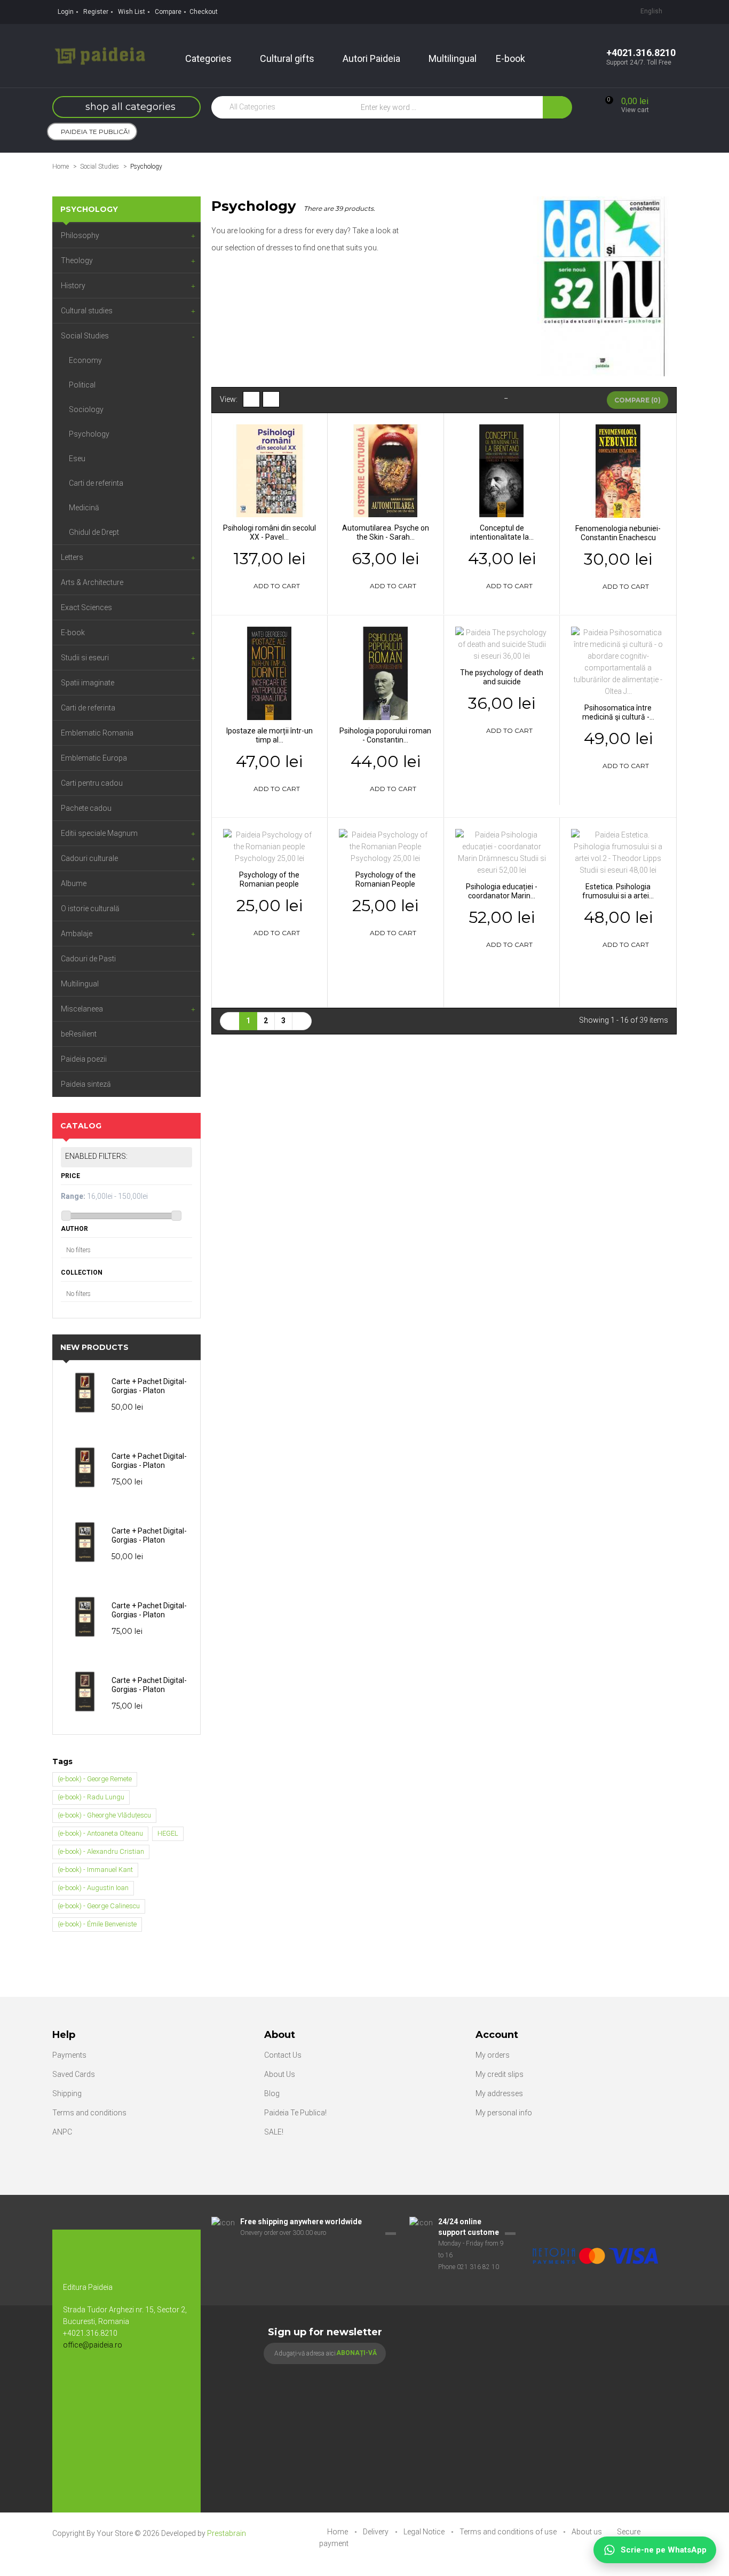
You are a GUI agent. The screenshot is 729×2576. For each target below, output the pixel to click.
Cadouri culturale (89, 858)
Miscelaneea (82, 1009)
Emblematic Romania (97, 733)
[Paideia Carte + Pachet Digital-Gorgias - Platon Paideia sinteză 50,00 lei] (88, 1393)
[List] (271, 399)
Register (96, 12)
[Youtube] (98, 2380)
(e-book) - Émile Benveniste (97, 1924)
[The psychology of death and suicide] (502, 644)
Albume (74, 883)
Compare (168, 12)
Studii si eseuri (85, 658)
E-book (73, 633)
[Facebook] (76, 2380)
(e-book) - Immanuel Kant (95, 1870)
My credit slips (500, 2074)
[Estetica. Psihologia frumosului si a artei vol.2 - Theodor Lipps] (618, 852)
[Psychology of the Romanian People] (386, 846)
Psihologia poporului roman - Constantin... (385, 735)
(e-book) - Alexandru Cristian (101, 1851)
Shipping (67, 2093)
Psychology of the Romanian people (269, 879)
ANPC (62, 2132)
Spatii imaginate (88, 683)
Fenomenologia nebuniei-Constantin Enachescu (618, 533)
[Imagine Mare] (596, 2222)
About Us (280, 2074)
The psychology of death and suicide (502, 677)
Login (66, 12)
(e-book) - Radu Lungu (91, 1797)
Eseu (77, 459)
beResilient (79, 1034)
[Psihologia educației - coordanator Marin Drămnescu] (502, 852)
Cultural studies (87, 311)
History (73, 286)
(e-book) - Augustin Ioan (93, 1888)
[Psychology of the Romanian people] (270, 846)
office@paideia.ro (93, 2345)
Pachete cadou (86, 808)
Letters (72, 557)
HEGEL (168, 1833)
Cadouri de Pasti (88, 959)
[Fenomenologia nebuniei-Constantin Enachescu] (618, 470)
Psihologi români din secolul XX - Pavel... (270, 532)
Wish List (132, 12)
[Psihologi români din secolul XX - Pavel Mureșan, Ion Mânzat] (270, 470)
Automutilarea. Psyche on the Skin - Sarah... (386, 532)
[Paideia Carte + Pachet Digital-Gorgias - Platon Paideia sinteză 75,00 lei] (88, 1467)
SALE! (274, 2132)
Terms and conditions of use (509, 2532)
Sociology (86, 409)
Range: (73, 1196)
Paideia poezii (84, 1059)
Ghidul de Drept (94, 532)
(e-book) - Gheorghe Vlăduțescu (104, 1815)
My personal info (504, 2113)
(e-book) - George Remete (95, 1779)
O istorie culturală (90, 908)
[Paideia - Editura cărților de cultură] (100, 55)
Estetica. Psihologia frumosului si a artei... (618, 891)
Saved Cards (74, 2074)
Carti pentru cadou (92, 783)
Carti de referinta (96, 483)
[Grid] (251, 399)
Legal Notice (425, 2532)
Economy (85, 360)
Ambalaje (77, 934)
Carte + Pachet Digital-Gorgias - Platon (149, 1386)
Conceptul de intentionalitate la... (502, 532)
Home (61, 167)
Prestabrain (227, 2533)
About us (588, 2532)
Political (82, 385)
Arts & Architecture (92, 582)
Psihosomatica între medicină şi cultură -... (618, 712)
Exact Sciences (86, 607)
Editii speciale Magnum (99, 833)
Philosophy (80, 235)
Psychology (89, 434)
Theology (77, 260)
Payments (69, 2055)
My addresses (499, 2093)
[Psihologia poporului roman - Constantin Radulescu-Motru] (386, 673)
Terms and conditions (89, 2113)
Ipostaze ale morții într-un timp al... (270, 735)
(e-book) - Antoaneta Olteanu (100, 1833)
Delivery (377, 2532)
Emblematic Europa (94, 758)
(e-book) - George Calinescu (99, 1906)
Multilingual (80, 984)
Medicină (84, 508)
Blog (272, 2093)
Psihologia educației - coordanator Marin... (502, 891)
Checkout (204, 12)
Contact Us (283, 2055)
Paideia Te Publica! (295, 2113)
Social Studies (85, 336)
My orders (493, 2055)
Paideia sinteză (86, 1084)
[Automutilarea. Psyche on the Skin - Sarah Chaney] (386, 470)
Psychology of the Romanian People (386, 879)
